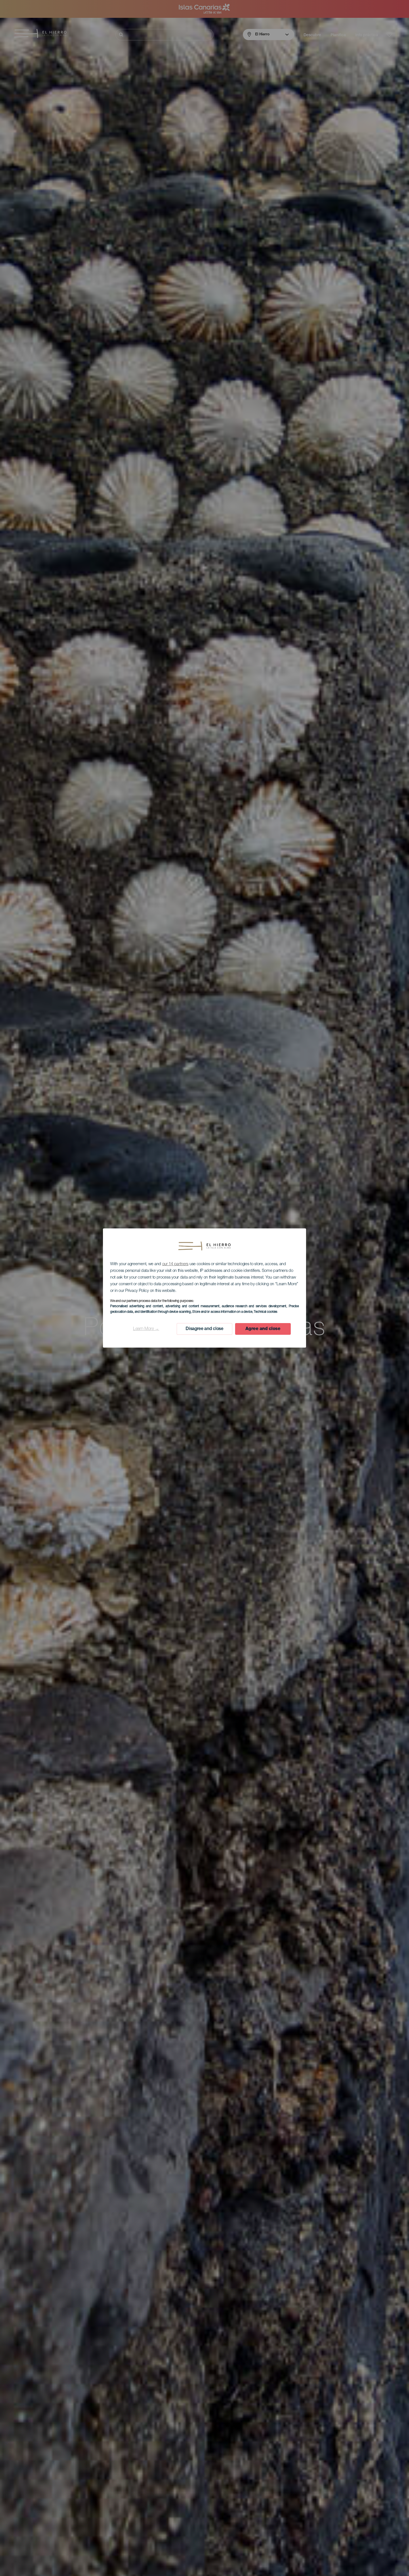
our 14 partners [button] (175, 1264)
